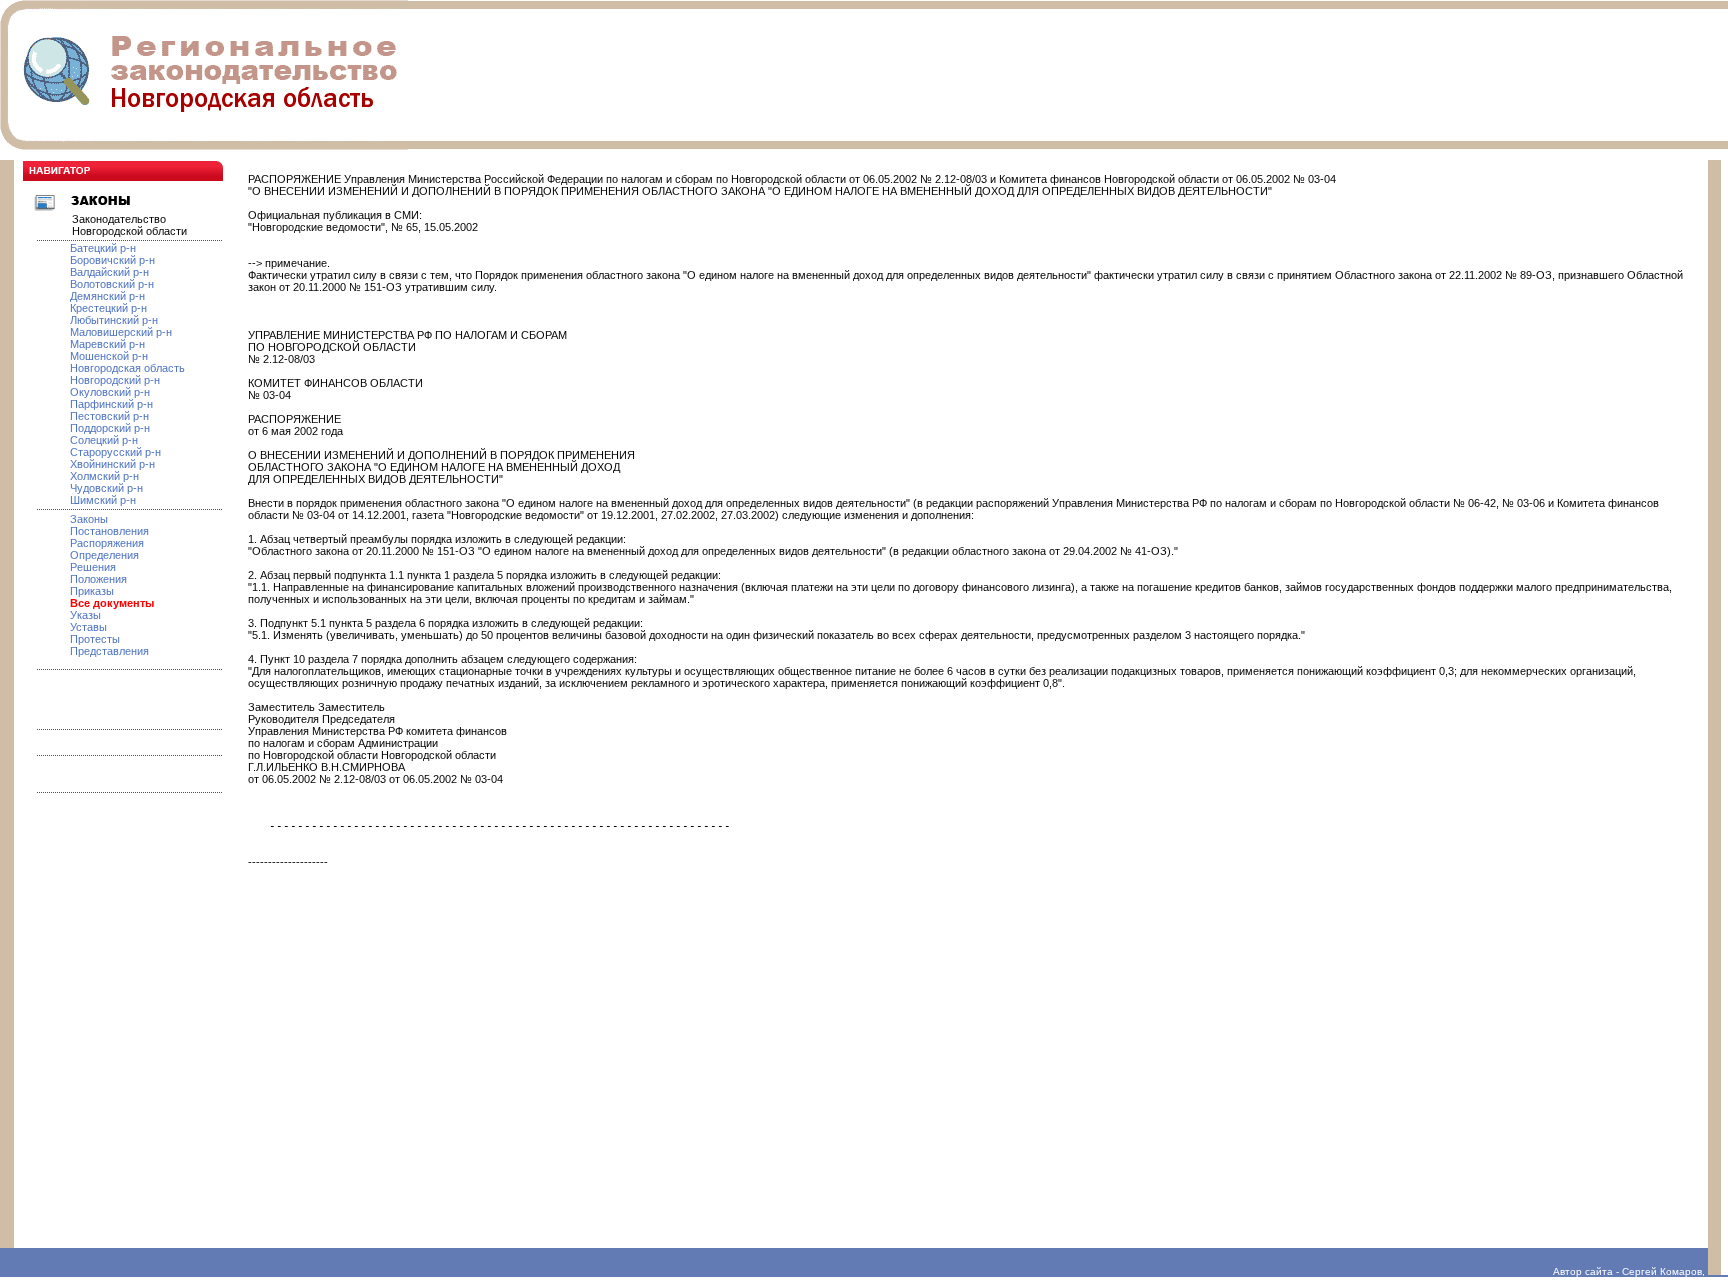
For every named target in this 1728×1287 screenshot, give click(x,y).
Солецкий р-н (104, 440)
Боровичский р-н (112, 260)
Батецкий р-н (103, 248)
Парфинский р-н (111, 404)
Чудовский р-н (106, 488)
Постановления (109, 531)
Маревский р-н (107, 344)
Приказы (92, 591)
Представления (109, 651)
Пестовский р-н (109, 416)
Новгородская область (127, 368)
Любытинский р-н (114, 320)
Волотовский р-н (112, 284)
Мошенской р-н (109, 356)
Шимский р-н (103, 500)
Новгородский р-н (115, 380)
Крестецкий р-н (108, 308)
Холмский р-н (104, 476)
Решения (93, 567)
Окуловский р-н (110, 392)
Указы (85, 615)
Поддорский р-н (110, 428)
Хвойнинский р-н (112, 464)
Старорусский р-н (115, 452)
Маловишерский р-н (121, 332)
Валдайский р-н (109, 272)
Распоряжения (107, 543)
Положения (98, 579)
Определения (104, 555)
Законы (89, 519)
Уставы (88, 627)
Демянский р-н (107, 296)
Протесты (95, 639)
